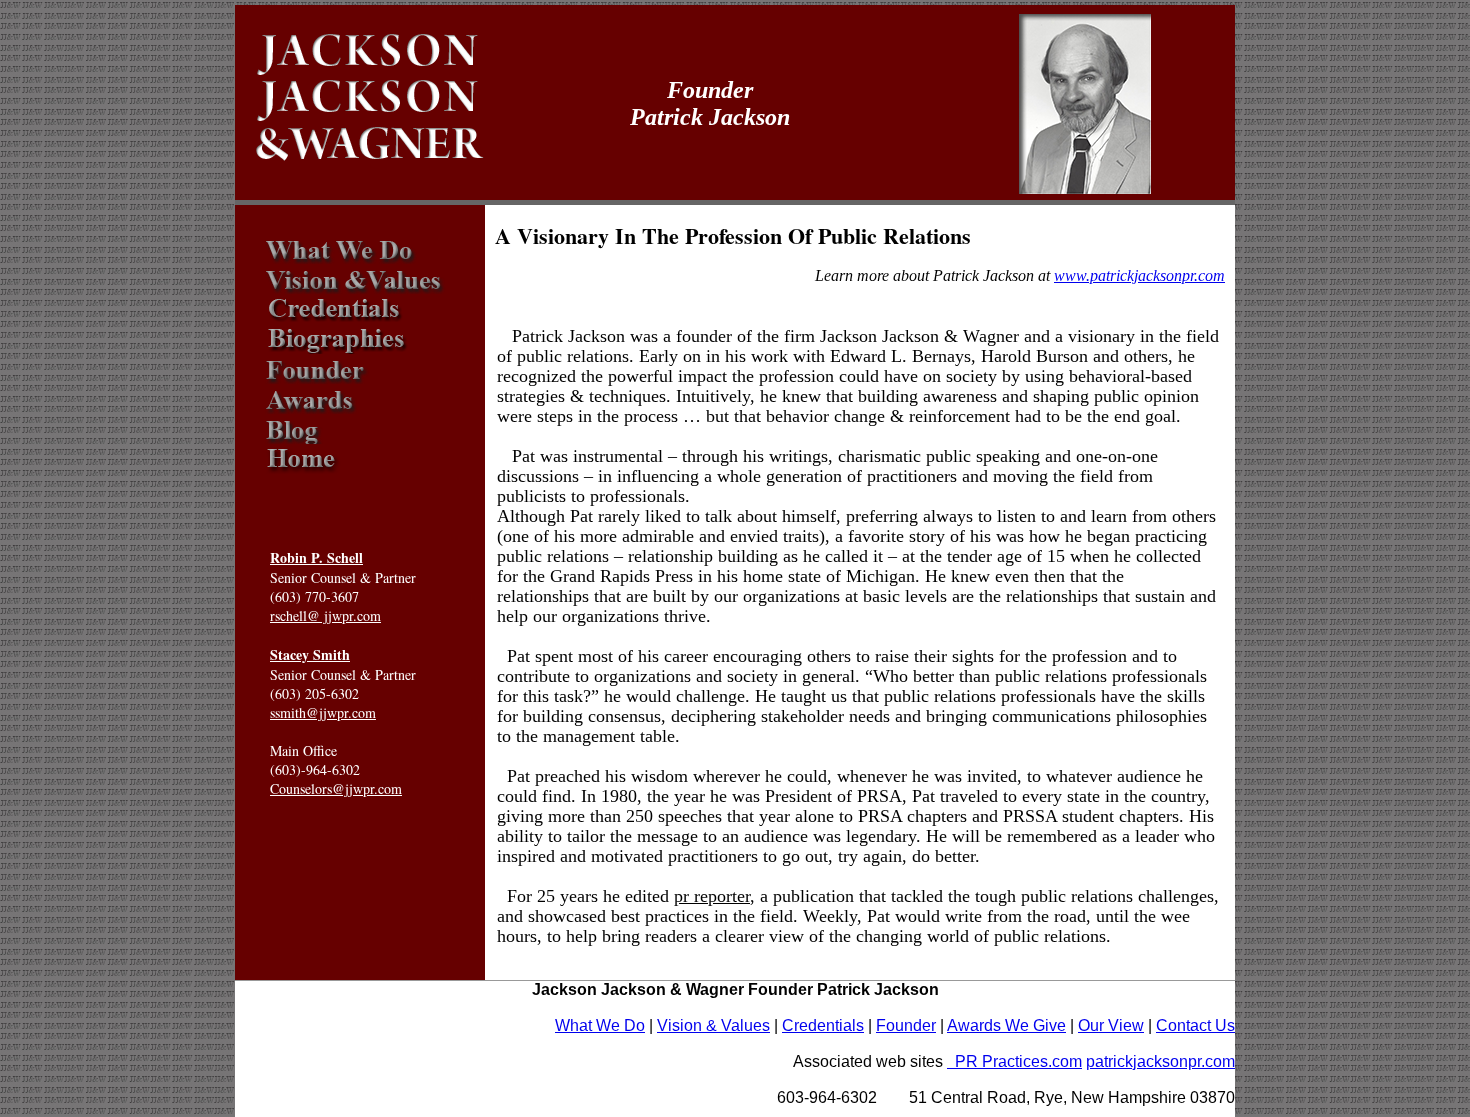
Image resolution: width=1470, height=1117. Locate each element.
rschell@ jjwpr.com (325, 615)
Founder (906, 1025)
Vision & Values (713, 1025)
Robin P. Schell (316, 557)
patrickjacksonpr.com (1160, 1061)
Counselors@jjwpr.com (336, 788)
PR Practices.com (1014, 1061)
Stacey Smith (310, 654)
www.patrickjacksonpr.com (1139, 275)
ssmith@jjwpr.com (323, 712)
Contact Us (1195, 1025)
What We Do (600, 1025)
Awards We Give (1006, 1025)
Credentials (823, 1025)
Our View (1111, 1025)
